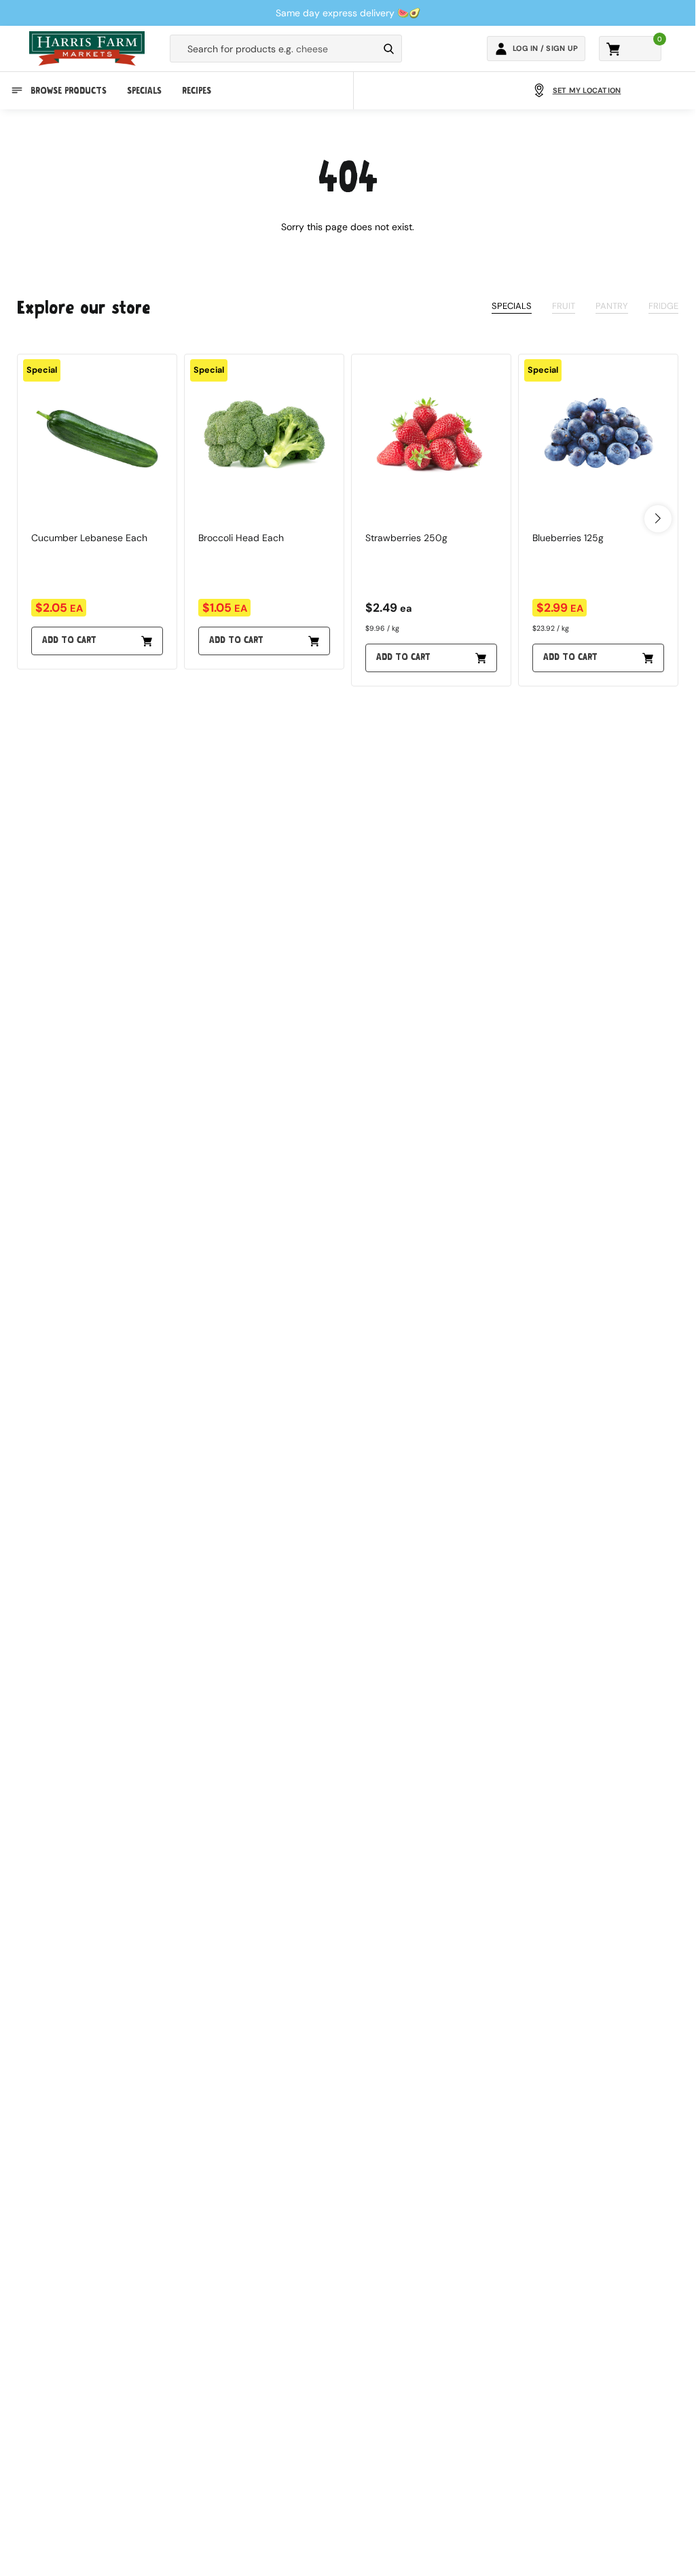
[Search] (389, 49)
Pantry (612, 306)
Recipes (197, 91)
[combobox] (274, 49)
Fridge (663, 306)
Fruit (564, 306)
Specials (144, 91)
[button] (658, 519)
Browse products (69, 91)
